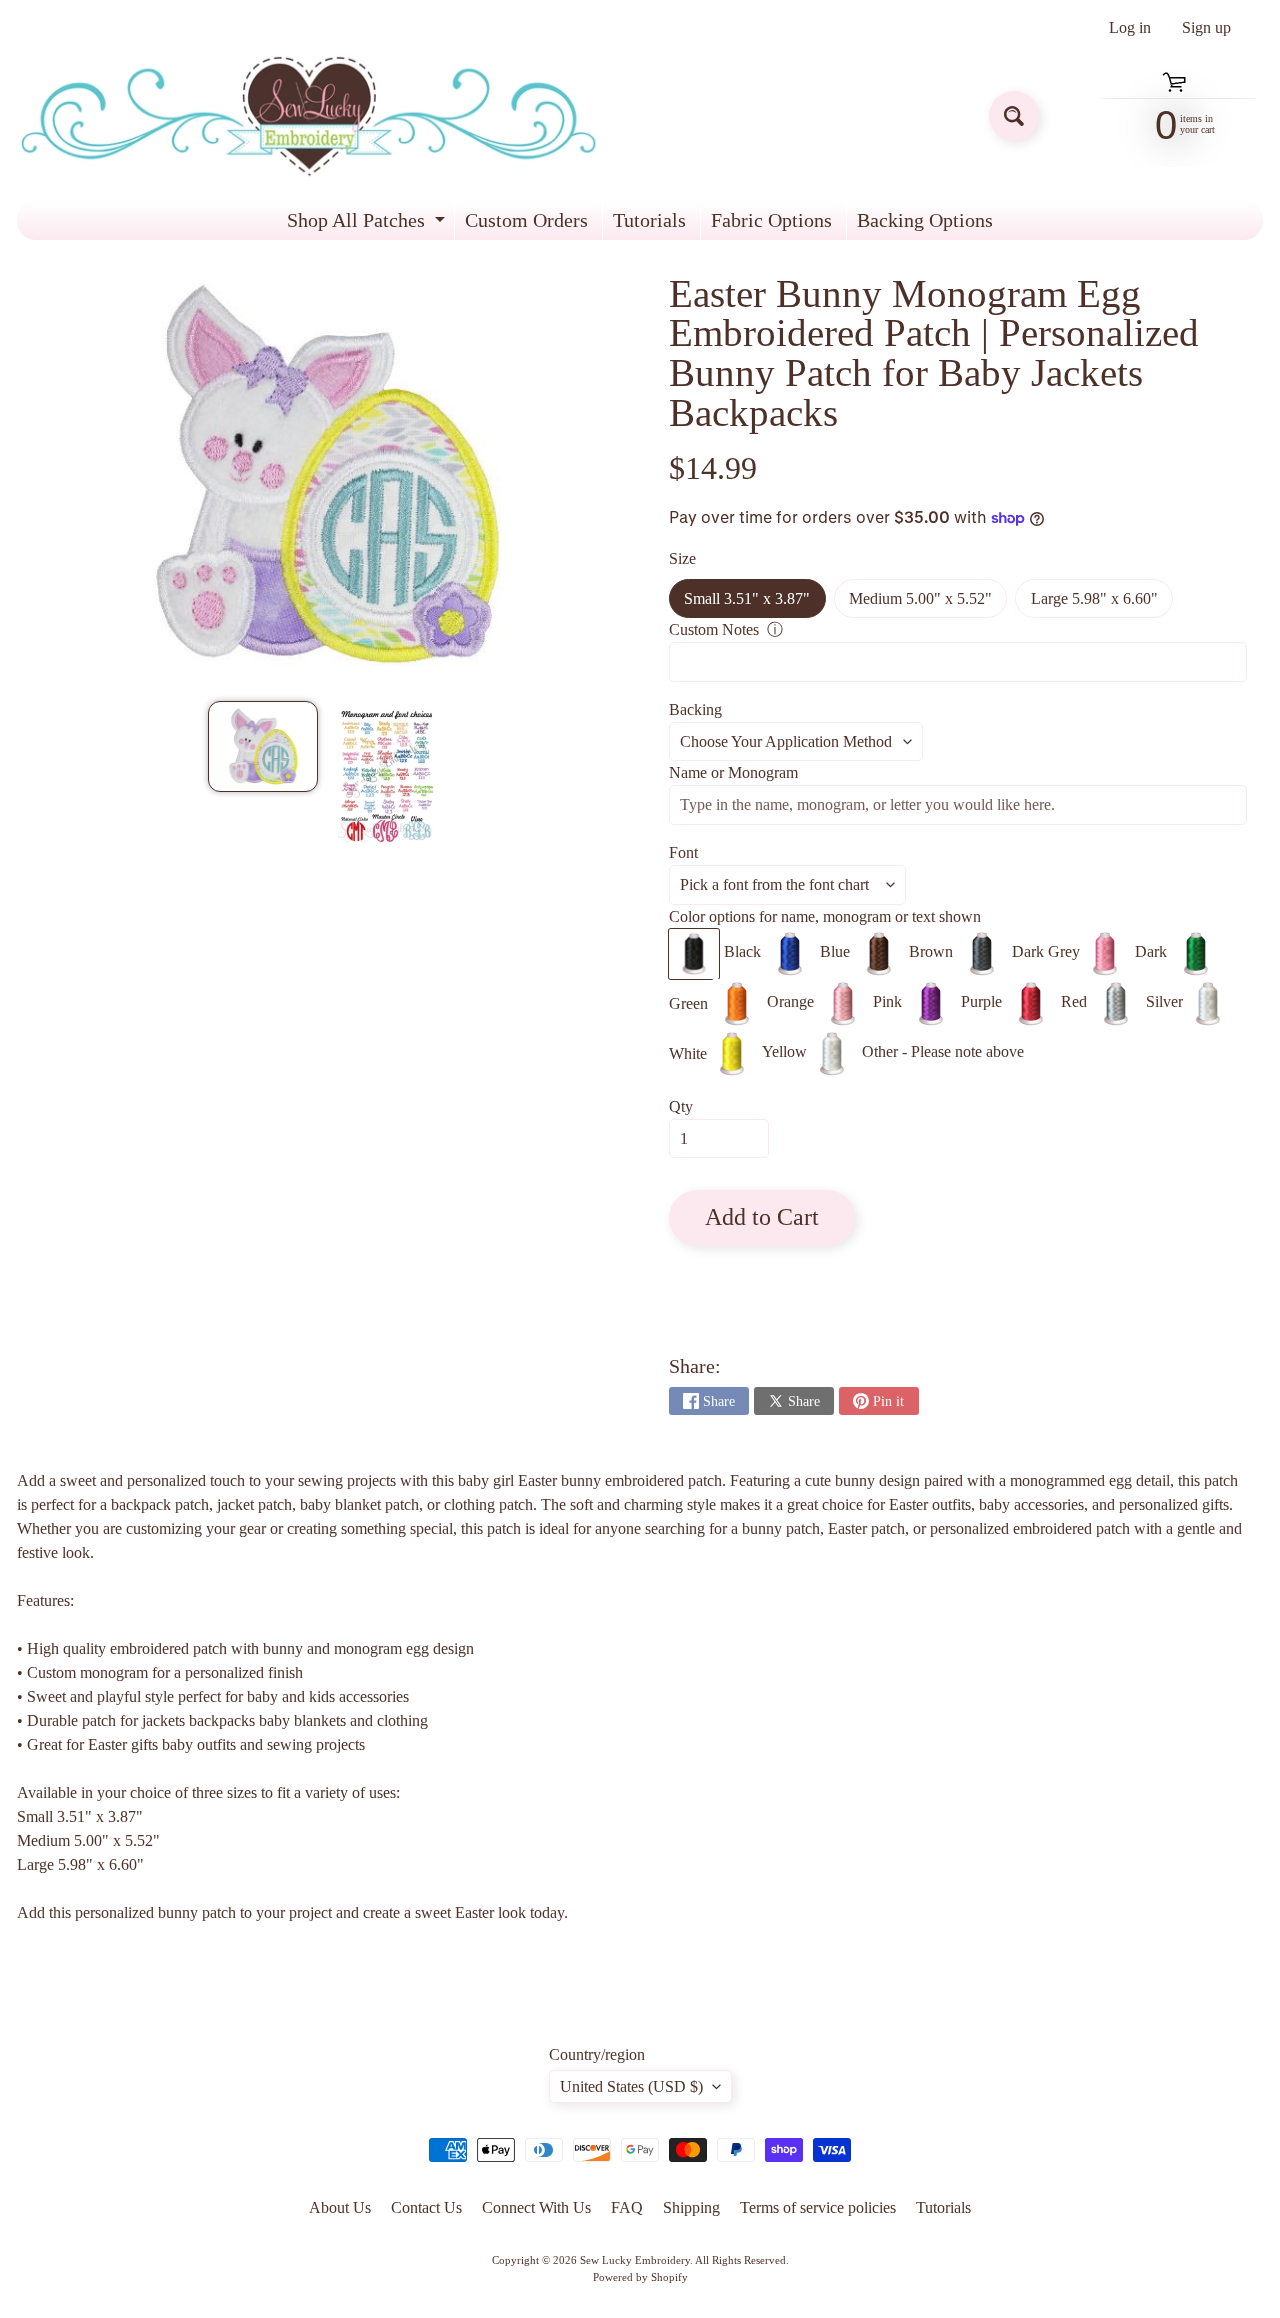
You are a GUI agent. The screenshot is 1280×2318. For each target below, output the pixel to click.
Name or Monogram (733, 772)
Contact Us (426, 2207)
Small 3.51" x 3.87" (754, 604)
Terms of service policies (818, 2207)
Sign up (1206, 28)
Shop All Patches (368, 224)
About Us (340, 2207)
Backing (695, 709)
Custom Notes (714, 629)
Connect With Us (536, 2207)
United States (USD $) (631, 2086)
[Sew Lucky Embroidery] (308, 116)
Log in (1130, 28)
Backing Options (925, 220)
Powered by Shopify (640, 2277)
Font (683, 852)
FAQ (627, 2207)
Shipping (691, 2207)
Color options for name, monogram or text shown (825, 916)
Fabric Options (771, 220)
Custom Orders (526, 220)
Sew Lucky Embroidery (635, 2260)
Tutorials (649, 220)
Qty (681, 1106)
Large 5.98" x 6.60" (1102, 604)
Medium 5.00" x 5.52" (928, 604)
